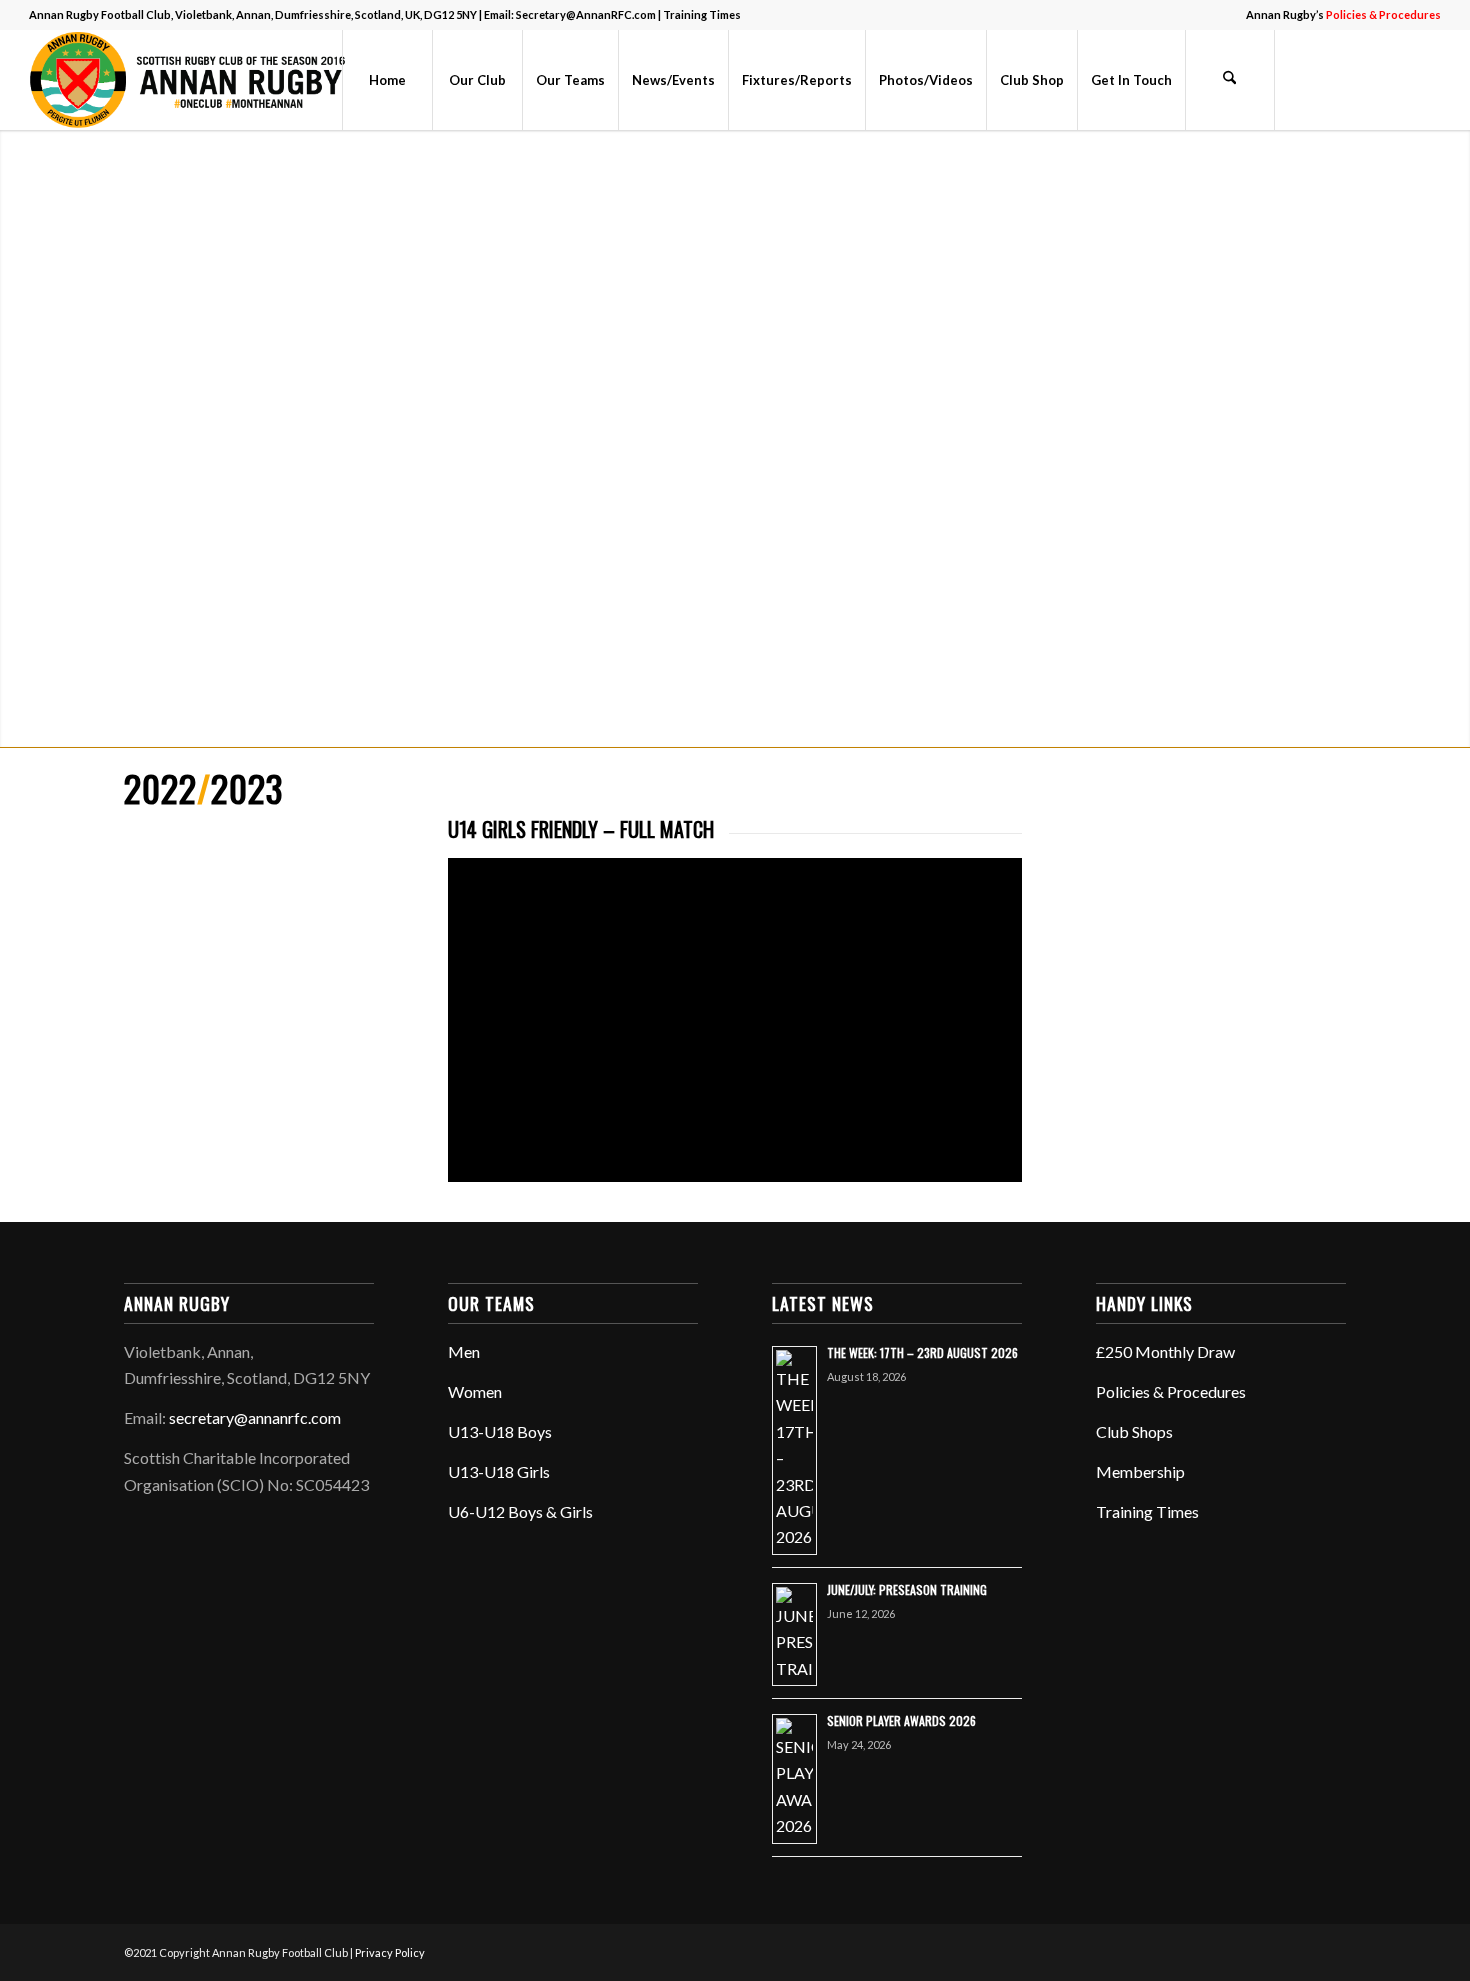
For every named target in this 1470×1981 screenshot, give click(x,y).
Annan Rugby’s (1343, 14)
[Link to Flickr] (1366, 79)
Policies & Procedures (1171, 1391)
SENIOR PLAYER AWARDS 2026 (901, 1720)
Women (475, 1391)
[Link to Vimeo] (1396, 79)
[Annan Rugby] (192, 80)
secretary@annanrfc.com (255, 1417)
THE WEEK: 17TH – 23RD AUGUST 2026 (922, 1352)
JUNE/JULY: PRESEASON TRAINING (907, 1589)
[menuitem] (1338, 15)
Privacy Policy (390, 1952)
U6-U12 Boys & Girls (520, 1511)
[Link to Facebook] (1306, 79)
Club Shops (1134, 1431)
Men (464, 1351)
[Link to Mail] (1426, 79)
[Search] (1230, 80)
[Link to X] (1336, 79)
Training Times (702, 14)
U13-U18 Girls (499, 1471)
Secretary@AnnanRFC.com (586, 14)
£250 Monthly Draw (1165, 1351)
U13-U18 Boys (500, 1431)
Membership (1140, 1471)
